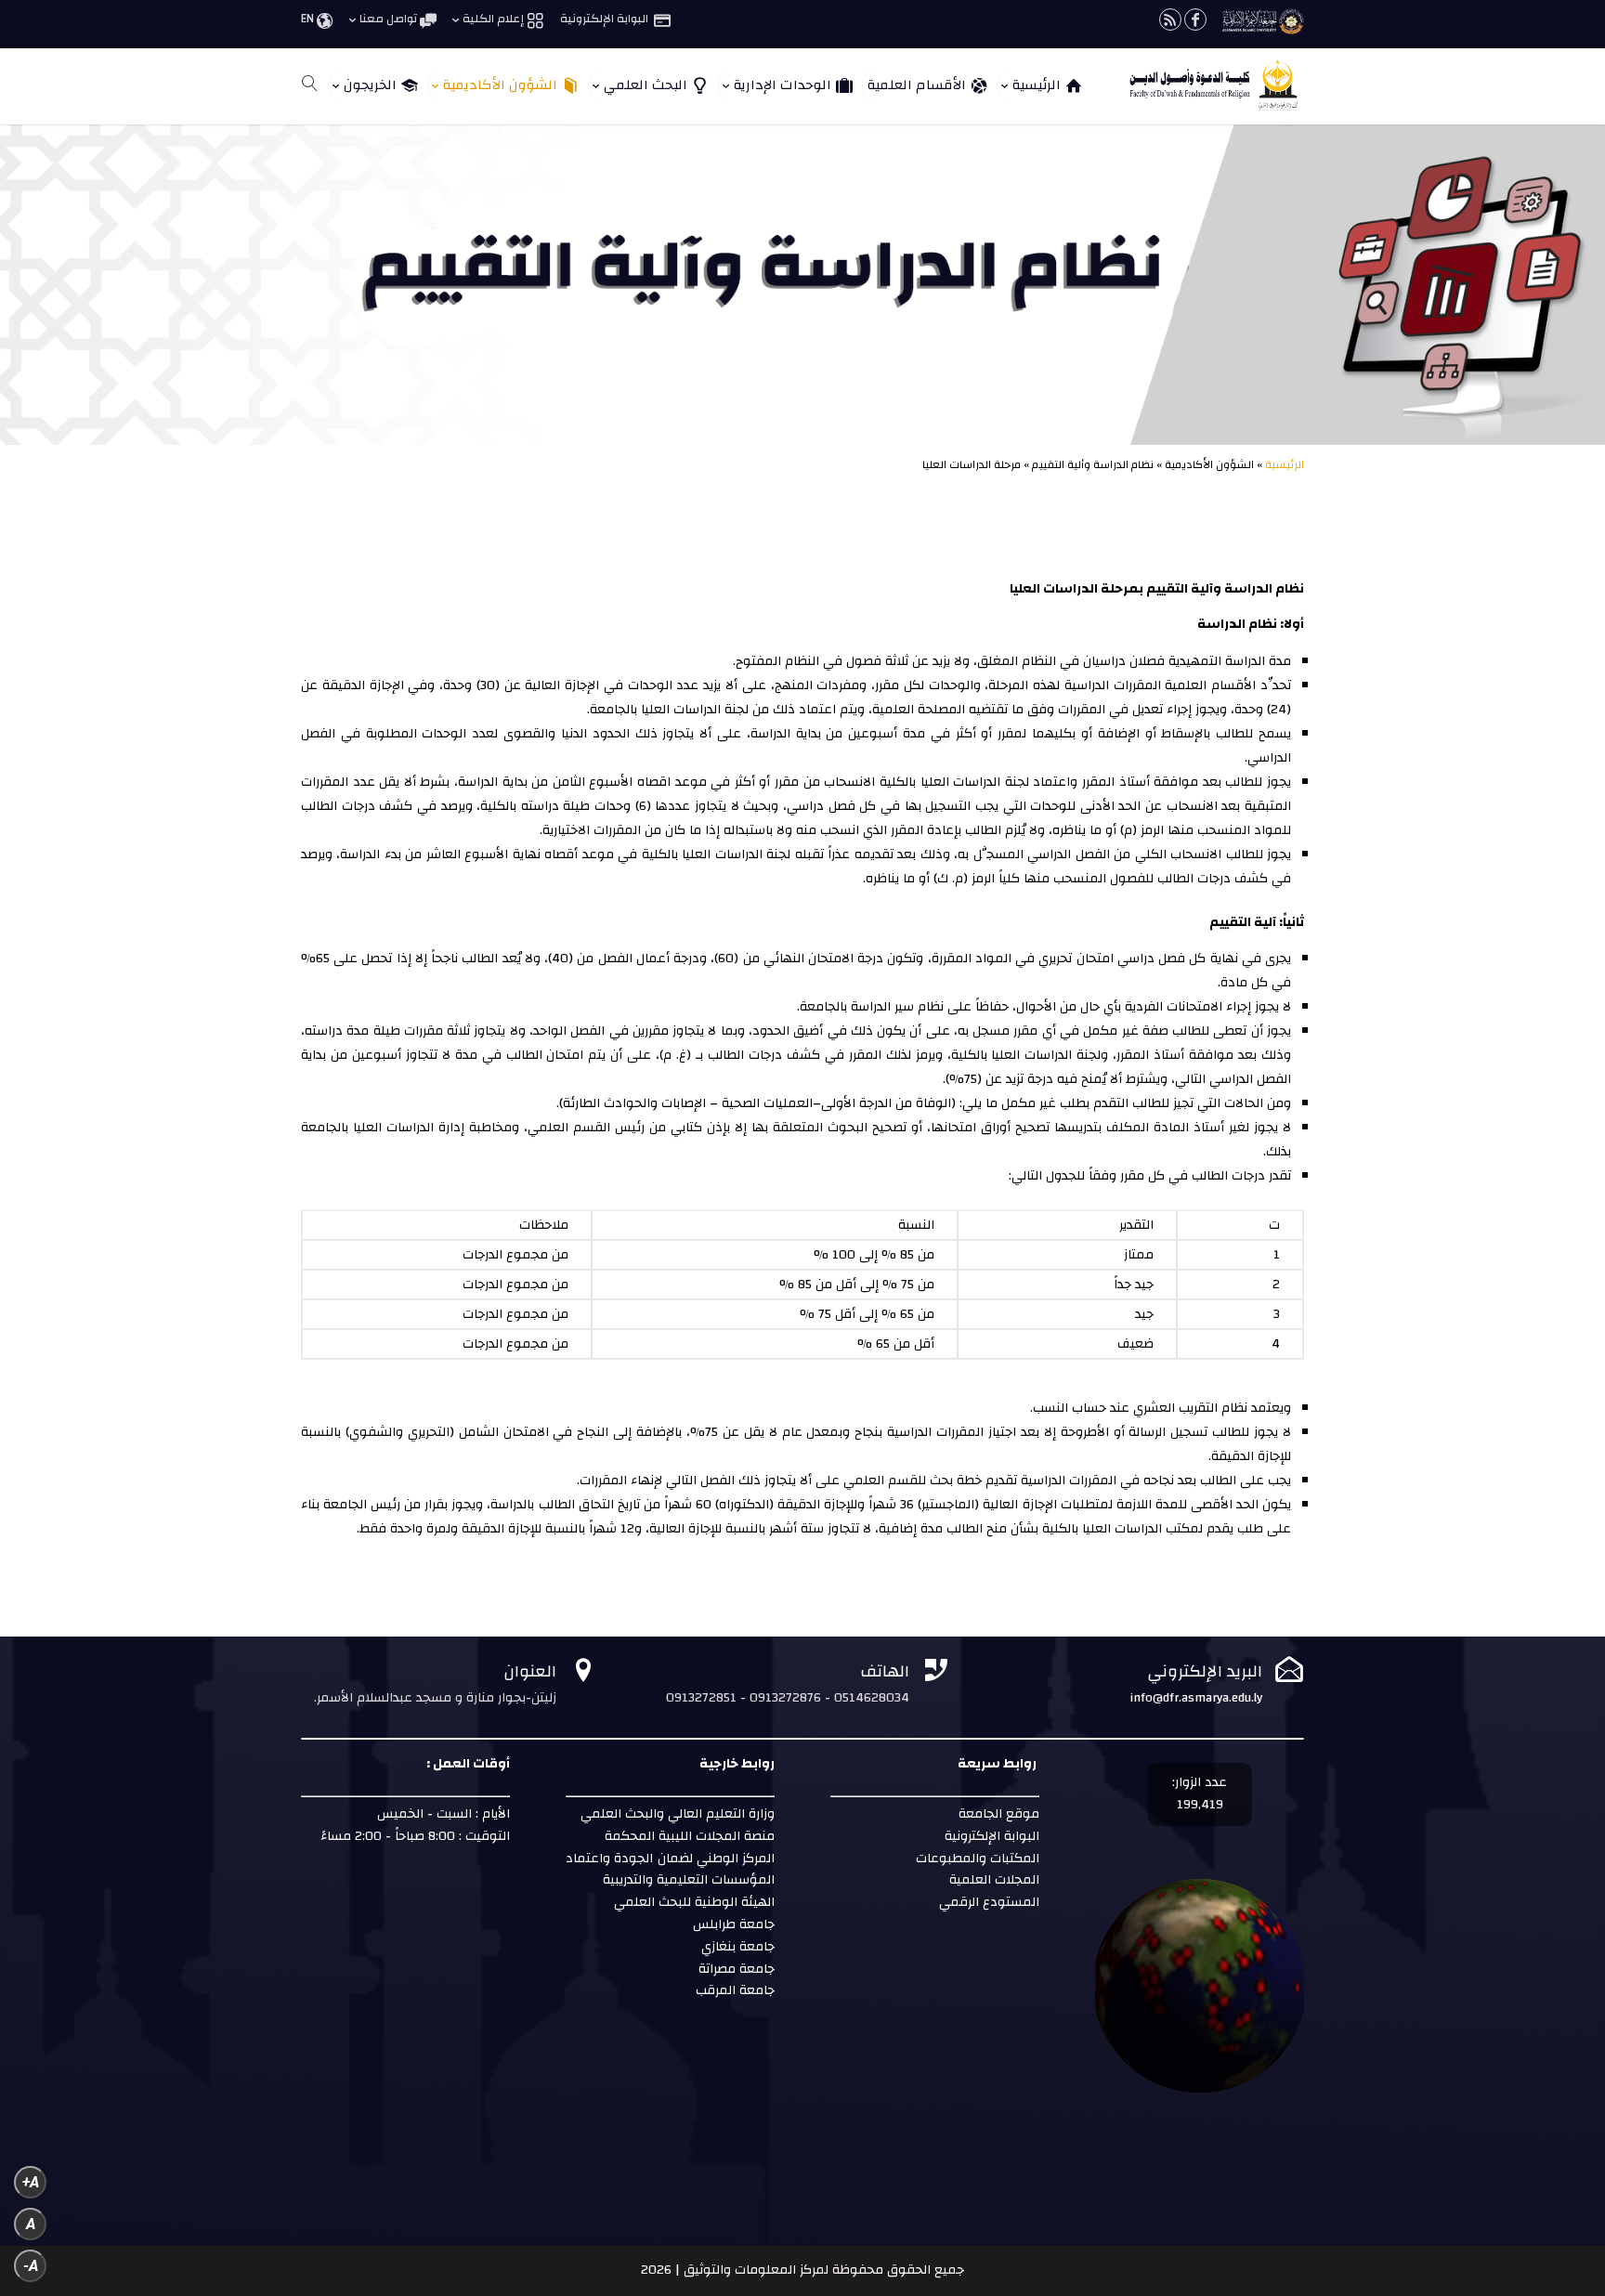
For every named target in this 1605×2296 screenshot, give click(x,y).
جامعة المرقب (733, 1990)
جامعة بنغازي (736, 1947)
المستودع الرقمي (989, 1902)
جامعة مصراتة (735, 1969)
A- (31, 2266)
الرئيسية (1285, 464)
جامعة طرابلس (734, 1924)
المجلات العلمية (992, 1880)
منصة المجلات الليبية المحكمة (690, 1836)
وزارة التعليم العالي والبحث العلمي (678, 1814)
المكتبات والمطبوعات (976, 1859)
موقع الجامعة (997, 1814)
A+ (31, 2182)
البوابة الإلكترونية (990, 1836)
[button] (1559, 2172)
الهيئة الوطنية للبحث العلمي (694, 1902)
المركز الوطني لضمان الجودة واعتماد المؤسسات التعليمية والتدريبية (670, 1870)
